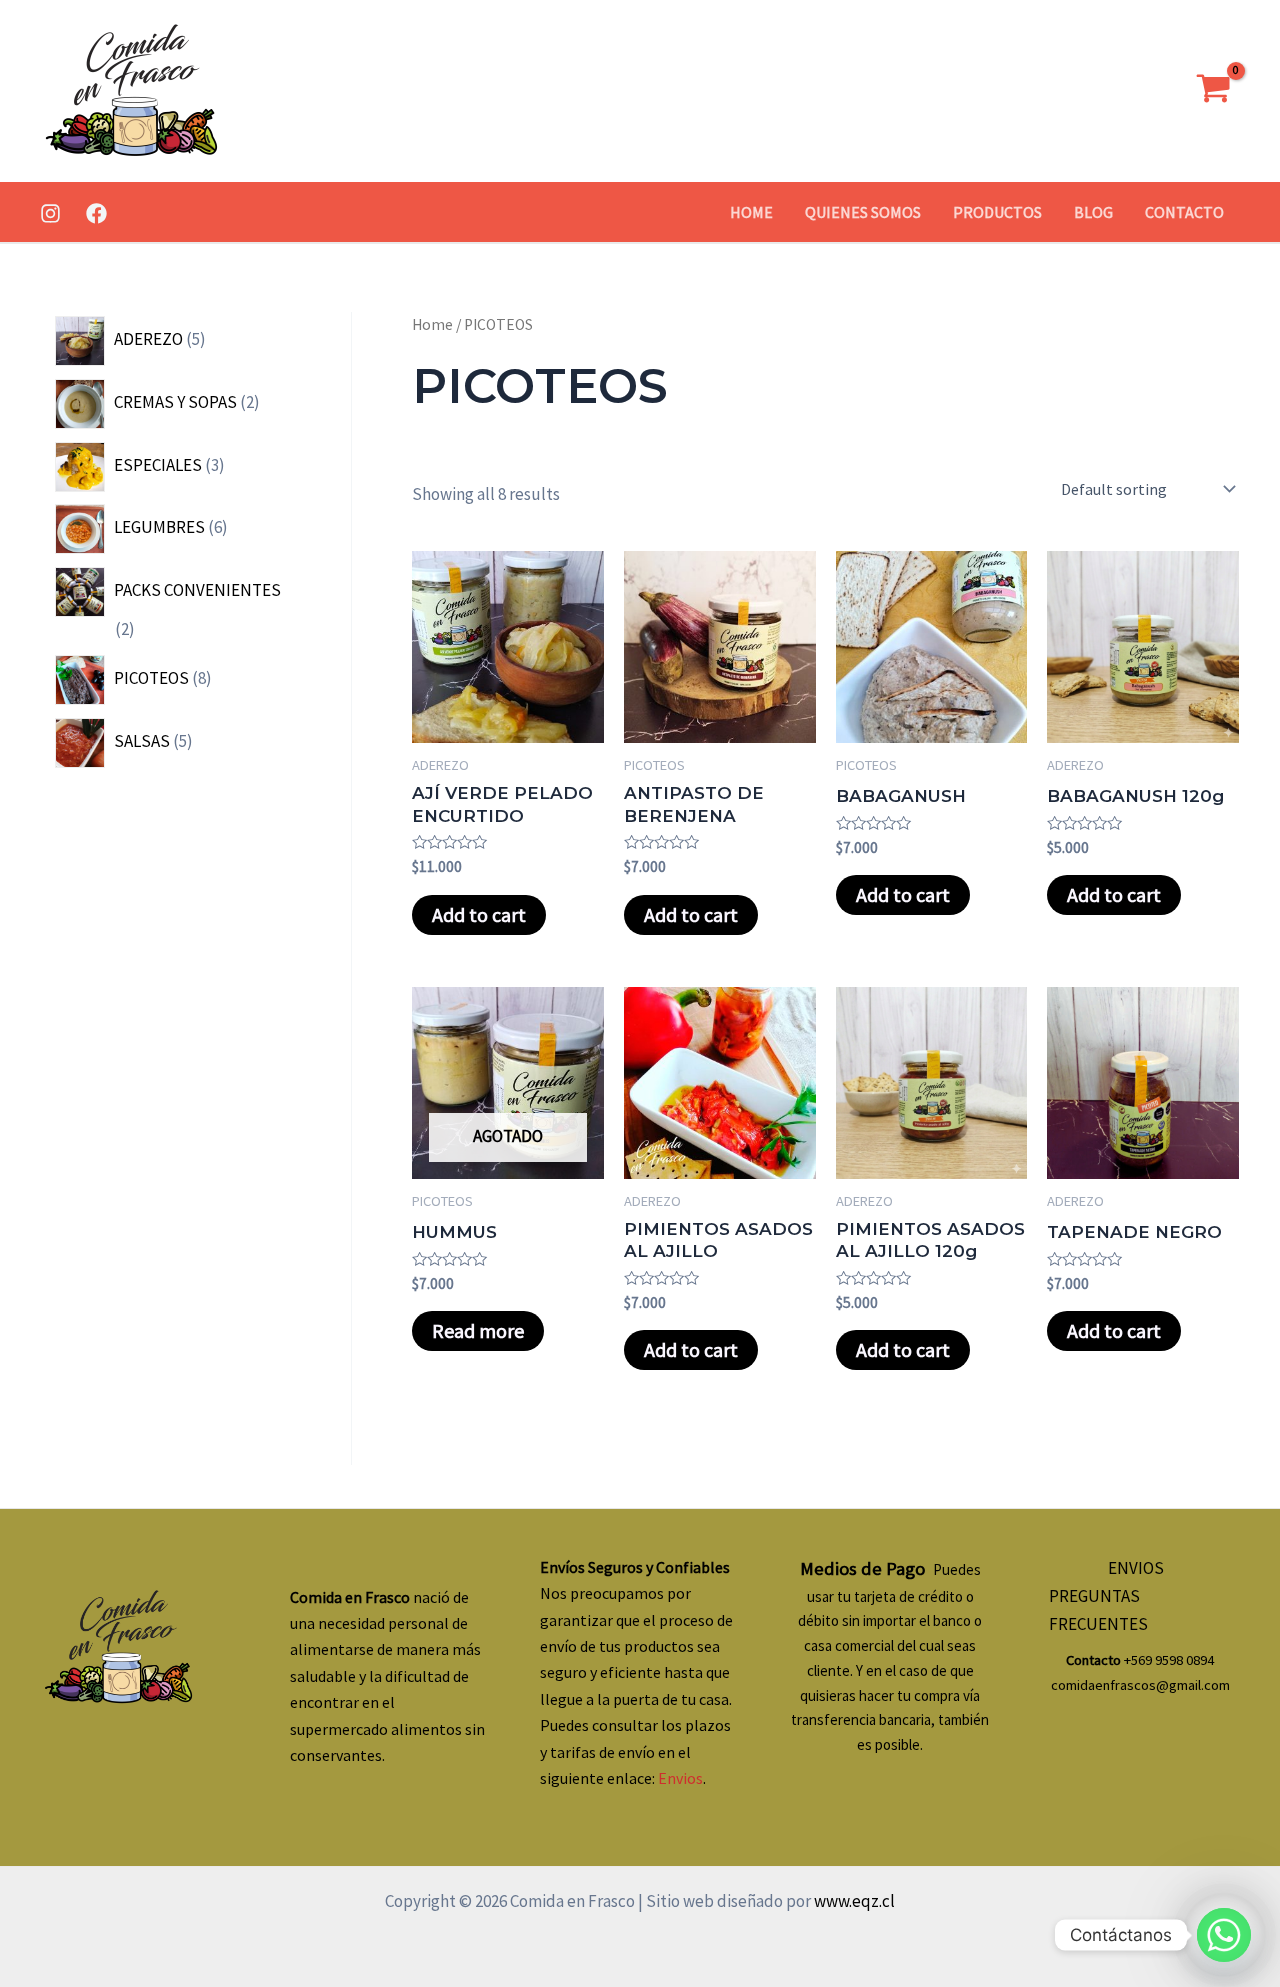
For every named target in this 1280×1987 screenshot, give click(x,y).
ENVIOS (1136, 1568)
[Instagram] (50, 213)
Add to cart (479, 914)
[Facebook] (96, 213)
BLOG (1093, 212)
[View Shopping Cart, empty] (1213, 91)
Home (432, 324)
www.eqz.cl (853, 1901)
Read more (478, 1330)
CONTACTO (1184, 212)
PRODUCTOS (997, 212)
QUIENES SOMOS (863, 212)
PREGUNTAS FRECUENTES (1098, 1610)
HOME (751, 212)
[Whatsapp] (1224, 1935)
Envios (680, 1778)
